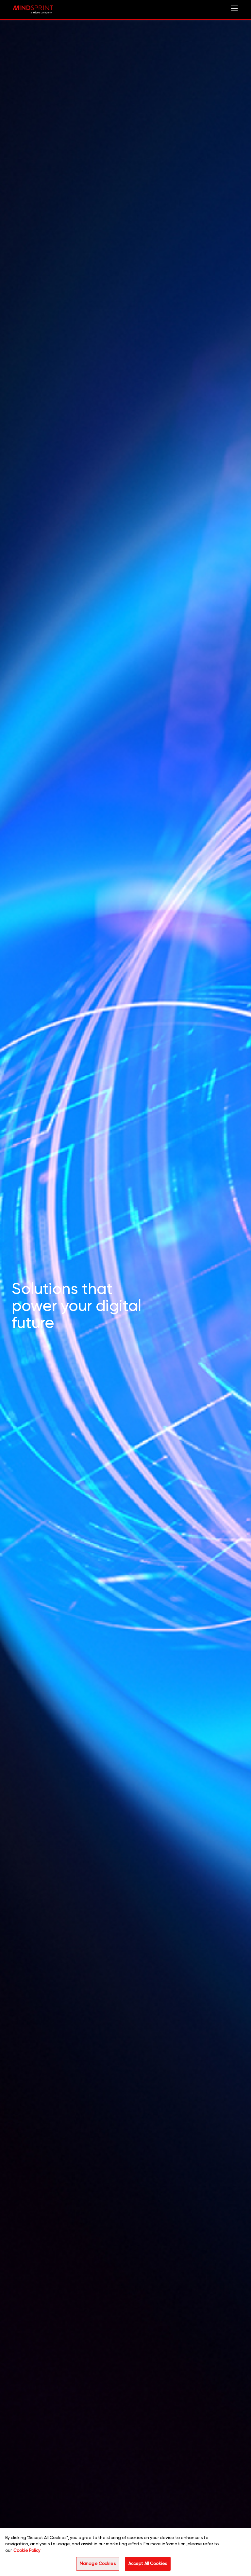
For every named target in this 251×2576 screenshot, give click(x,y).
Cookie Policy (27, 2551)
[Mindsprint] (33, 10)
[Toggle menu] (234, 10)
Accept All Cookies (148, 2564)
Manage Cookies (98, 2564)
